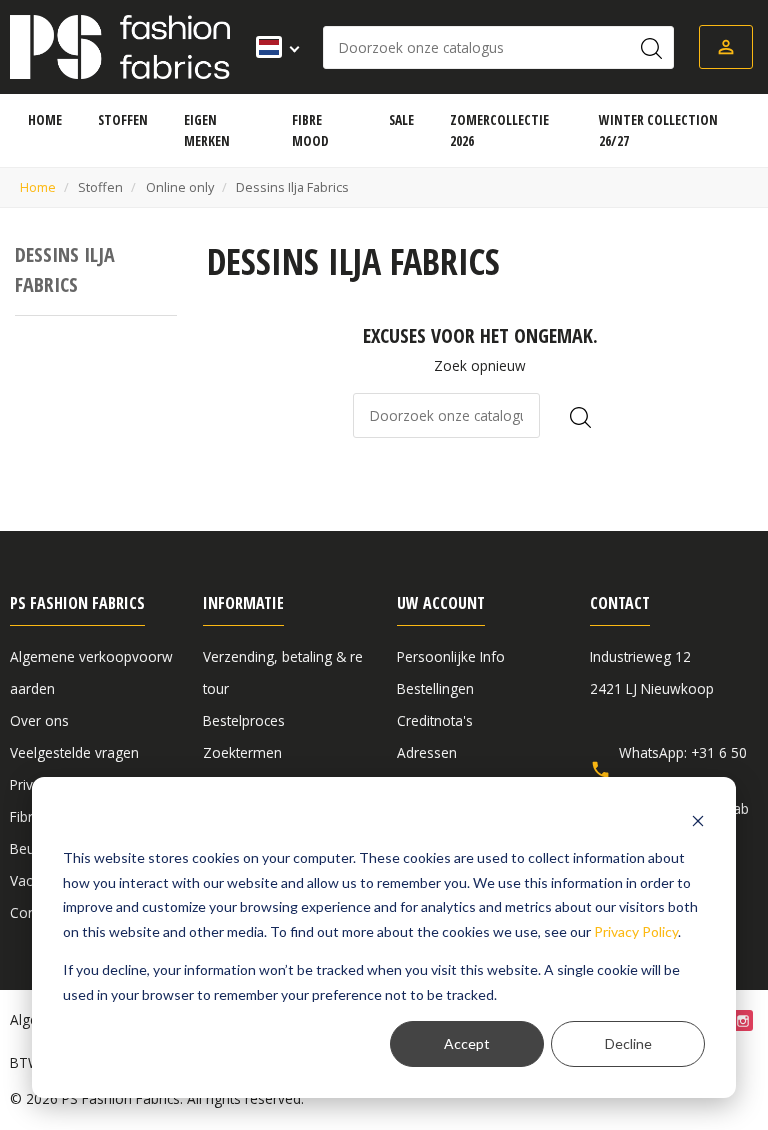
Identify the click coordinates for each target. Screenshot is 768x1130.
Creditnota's (435, 720)
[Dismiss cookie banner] (698, 820)
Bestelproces (244, 720)
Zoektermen (242, 752)
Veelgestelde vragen (74, 752)
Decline (628, 1043)
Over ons (39, 720)
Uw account (441, 603)
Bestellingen (435, 688)
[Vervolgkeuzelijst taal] (271, 47)
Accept (467, 1043)
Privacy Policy (636, 931)
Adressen (427, 752)
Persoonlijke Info (451, 656)
